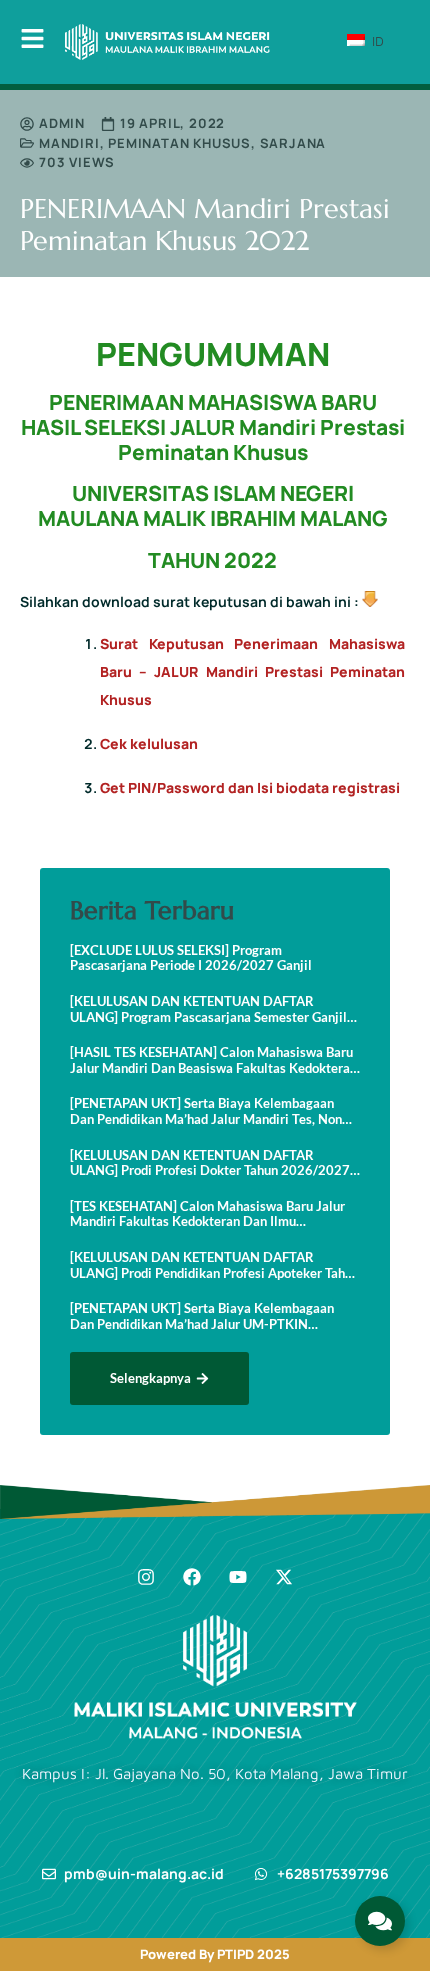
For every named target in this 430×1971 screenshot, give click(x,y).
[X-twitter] (284, 1577)
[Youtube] (238, 1577)
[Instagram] (146, 1577)
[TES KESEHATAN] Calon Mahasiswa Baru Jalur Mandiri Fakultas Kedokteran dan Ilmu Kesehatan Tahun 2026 (207, 1214)
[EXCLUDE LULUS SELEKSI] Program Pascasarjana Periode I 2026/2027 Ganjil (191, 958)
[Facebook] (192, 1577)
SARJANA (293, 143)
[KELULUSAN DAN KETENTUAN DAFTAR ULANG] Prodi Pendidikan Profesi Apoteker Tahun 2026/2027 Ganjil (214, 1265)
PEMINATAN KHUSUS (179, 143)
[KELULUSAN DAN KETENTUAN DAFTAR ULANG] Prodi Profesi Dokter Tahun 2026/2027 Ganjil (210, 1163)
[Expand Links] (380, 1921)
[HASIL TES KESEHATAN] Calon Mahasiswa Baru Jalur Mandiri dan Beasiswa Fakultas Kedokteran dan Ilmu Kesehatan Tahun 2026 (213, 1060)
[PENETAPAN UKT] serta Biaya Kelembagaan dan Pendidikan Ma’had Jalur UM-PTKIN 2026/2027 (202, 1316)
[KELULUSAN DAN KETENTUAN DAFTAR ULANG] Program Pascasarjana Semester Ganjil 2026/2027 (208, 1009)
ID (376, 41)
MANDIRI (69, 143)
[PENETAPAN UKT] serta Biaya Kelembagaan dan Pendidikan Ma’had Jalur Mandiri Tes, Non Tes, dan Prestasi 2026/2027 (206, 1111)
